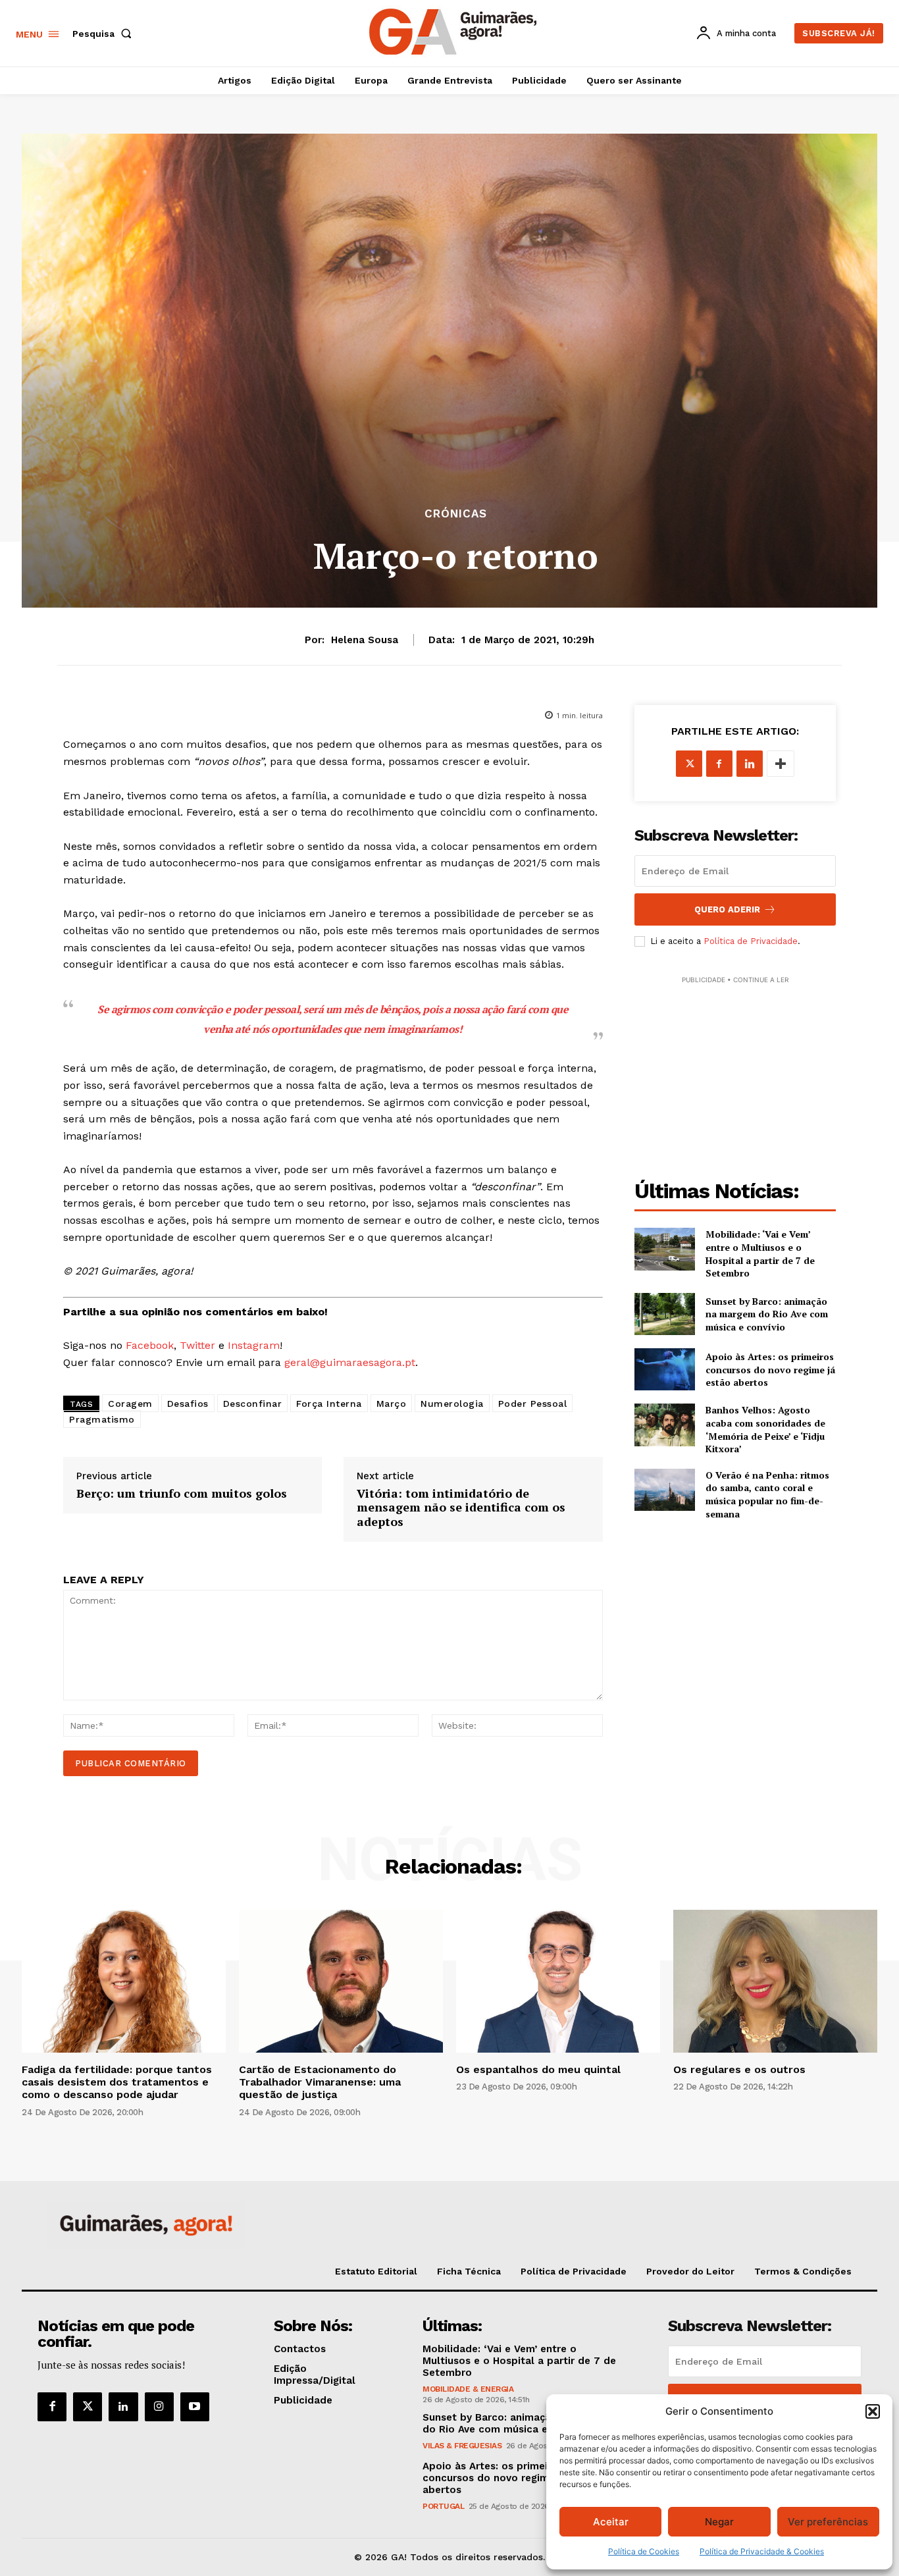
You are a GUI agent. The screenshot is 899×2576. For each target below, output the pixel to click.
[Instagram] (159, 2407)
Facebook (150, 1345)
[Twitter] (88, 2407)
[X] (689, 764)
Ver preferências (828, 2522)
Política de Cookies (644, 2551)
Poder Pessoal (533, 1404)
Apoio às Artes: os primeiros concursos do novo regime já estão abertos (770, 1369)
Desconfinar (253, 1404)
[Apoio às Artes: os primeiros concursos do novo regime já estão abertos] (665, 1369)
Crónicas (456, 514)
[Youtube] (195, 2407)
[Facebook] (719, 764)
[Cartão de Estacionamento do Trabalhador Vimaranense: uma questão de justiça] (341, 1981)
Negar (719, 2522)
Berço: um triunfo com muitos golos (182, 1494)
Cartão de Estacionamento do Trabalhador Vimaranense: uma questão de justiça (320, 2082)
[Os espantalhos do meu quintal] (558, 1981)
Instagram (254, 1345)
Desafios (188, 1404)
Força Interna (329, 1404)
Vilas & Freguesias (462, 2446)
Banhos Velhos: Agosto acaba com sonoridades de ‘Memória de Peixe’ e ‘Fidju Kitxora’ (765, 1429)
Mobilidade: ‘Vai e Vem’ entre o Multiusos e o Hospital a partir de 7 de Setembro (760, 1253)
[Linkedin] (750, 764)
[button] (873, 2411)
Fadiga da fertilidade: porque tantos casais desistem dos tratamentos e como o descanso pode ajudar (117, 2082)
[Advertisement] (735, 1069)
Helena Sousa (365, 640)
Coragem (130, 1404)
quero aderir (727, 909)
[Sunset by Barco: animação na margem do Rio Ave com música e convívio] (665, 1314)
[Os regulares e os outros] (775, 1981)
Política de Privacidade (751, 941)
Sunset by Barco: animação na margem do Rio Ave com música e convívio (767, 1314)
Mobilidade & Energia (468, 2389)
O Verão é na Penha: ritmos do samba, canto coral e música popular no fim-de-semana (767, 1494)
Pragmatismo (102, 1419)
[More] (781, 764)
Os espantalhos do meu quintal (538, 2069)
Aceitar (611, 2522)
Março (392, 1404)
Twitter (197, 1345)
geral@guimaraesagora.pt (350, 1362)
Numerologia (452, 1404)
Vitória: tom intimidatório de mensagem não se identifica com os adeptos (461, 1508)
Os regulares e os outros (739, 2069)
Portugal (443, 2506)
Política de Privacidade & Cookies (762, 2551)
